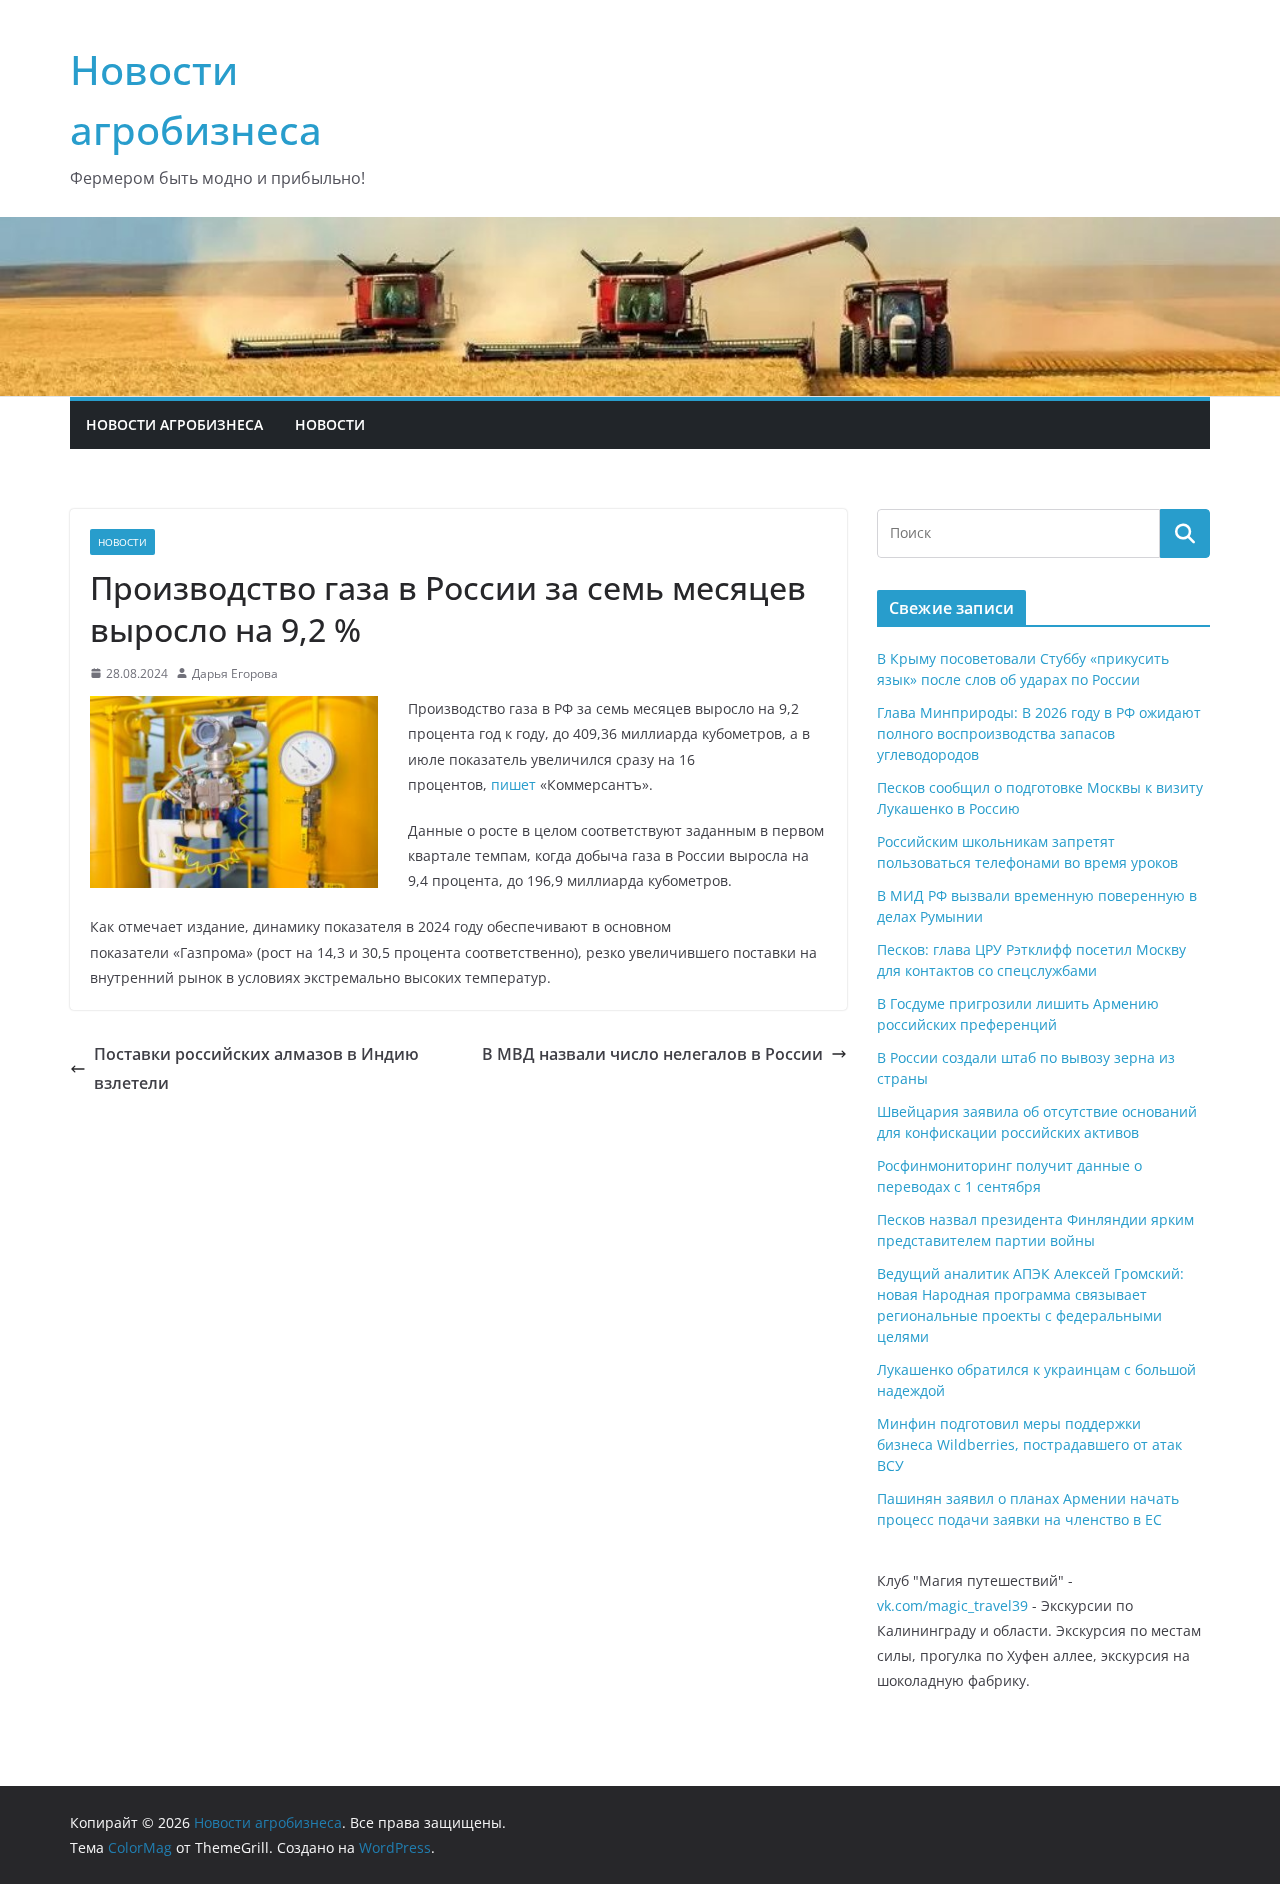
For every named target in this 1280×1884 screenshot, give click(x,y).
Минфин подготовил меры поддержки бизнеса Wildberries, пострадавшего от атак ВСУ (1029, 1444)
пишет (513, 784)
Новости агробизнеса (174, 424)
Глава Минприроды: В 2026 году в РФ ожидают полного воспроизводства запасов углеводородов (1039, 733)
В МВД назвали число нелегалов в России (652, 1054)
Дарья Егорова (235, 673)
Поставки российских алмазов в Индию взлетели (256, 1068)
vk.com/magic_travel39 (952, 1605)
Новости (330, 424)
